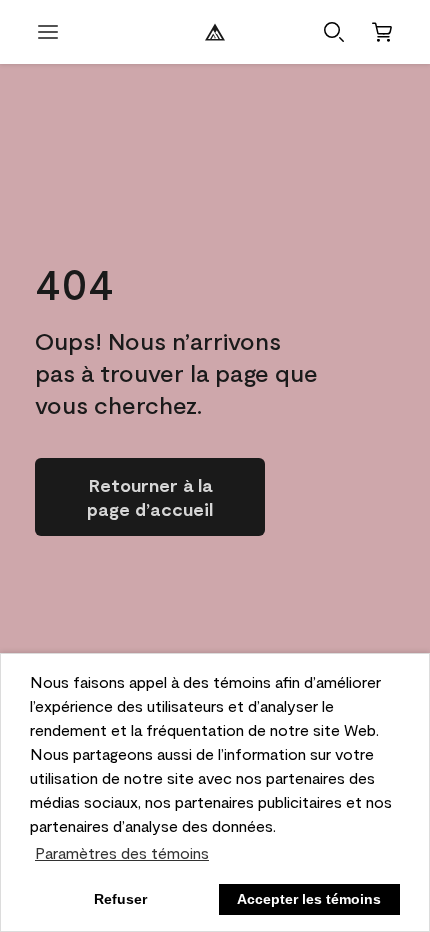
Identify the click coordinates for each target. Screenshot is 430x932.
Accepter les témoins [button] (309, 899)
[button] (334, 32)
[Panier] (382, 32)
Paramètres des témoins (122, 852)
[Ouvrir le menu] (48, 32)
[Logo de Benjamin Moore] (215, 32)
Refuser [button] (120, 899)
